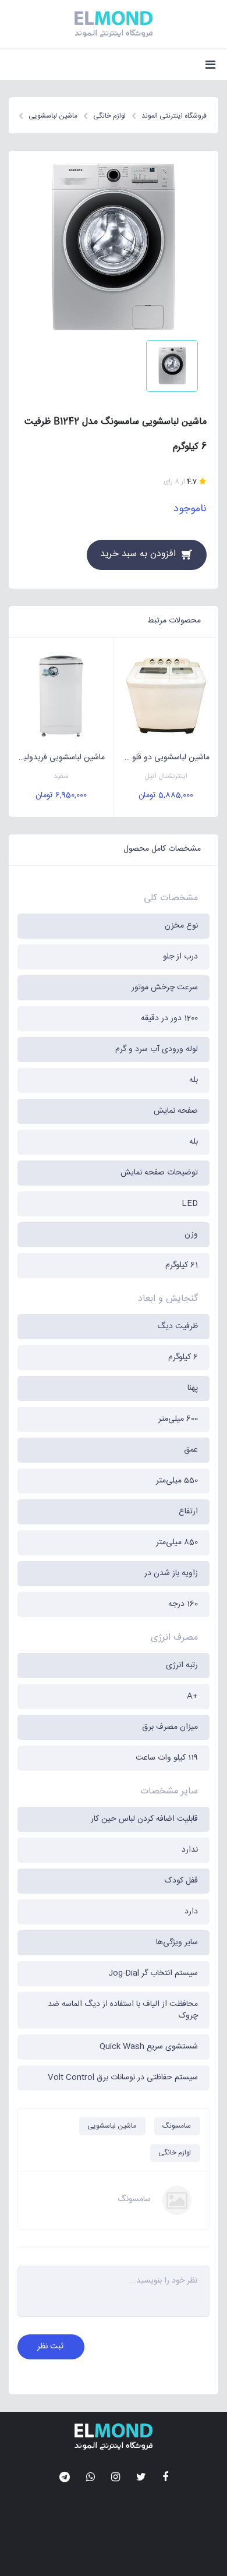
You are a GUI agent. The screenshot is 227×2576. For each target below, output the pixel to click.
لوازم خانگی (175, 2153)
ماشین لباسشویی (112, 2126)
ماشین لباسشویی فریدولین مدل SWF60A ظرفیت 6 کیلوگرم (57, 758)
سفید (61, 776)
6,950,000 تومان (61, 795)
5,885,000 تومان (166, 795)
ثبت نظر (50, 2347)
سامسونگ (177, 2126)
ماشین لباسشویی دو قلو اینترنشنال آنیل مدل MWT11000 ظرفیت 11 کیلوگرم (162, 758)
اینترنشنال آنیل (166, 776)
